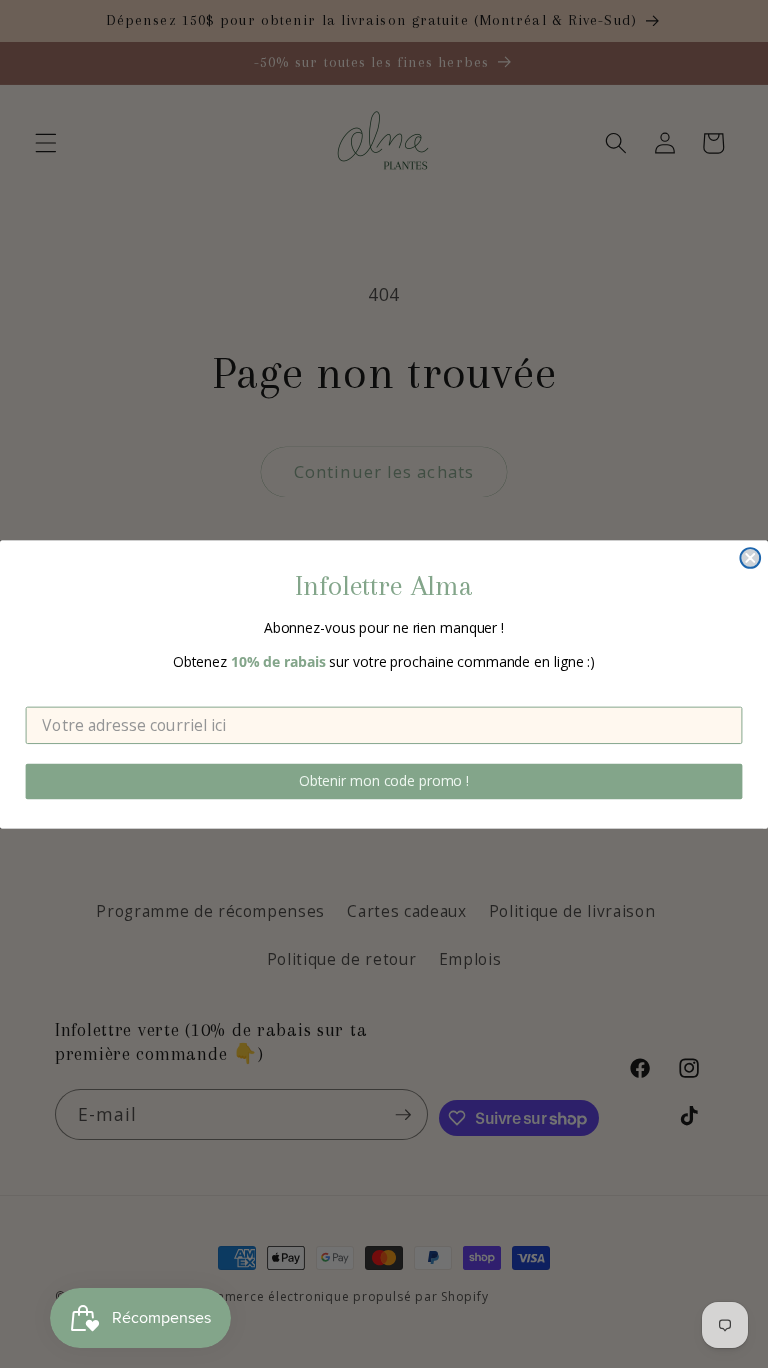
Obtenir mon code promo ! (384, 780)
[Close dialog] (750, 558)
